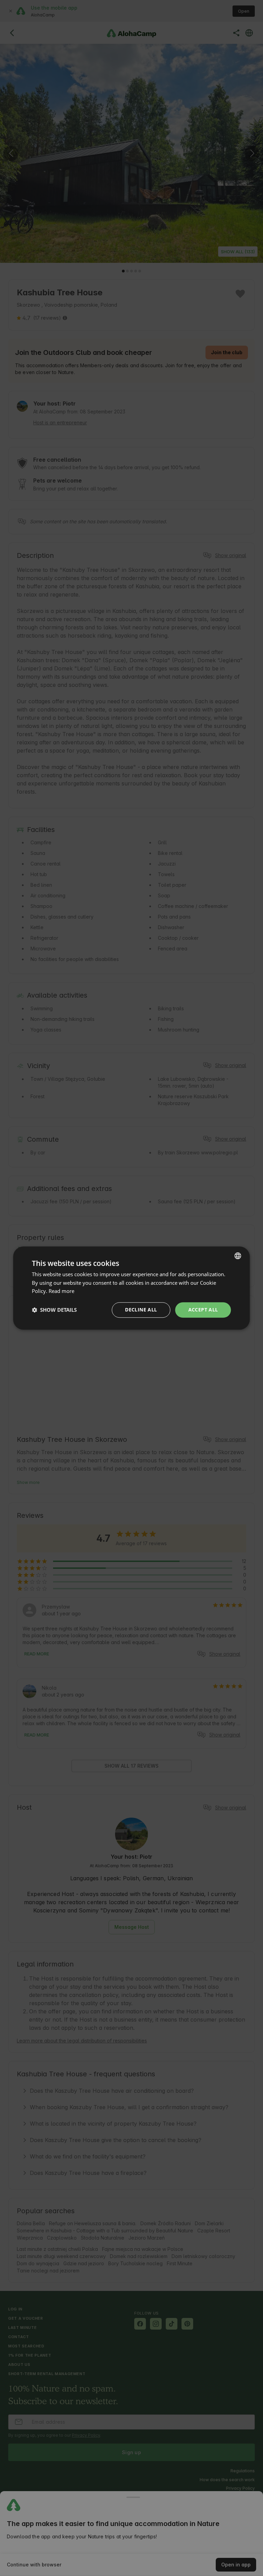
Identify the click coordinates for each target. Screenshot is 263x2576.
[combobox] (238, 1256)
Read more (61, 1291)
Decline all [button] (141, 1310)
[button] (54, 1310)
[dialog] (131, 1288)
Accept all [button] (203, 1310)
